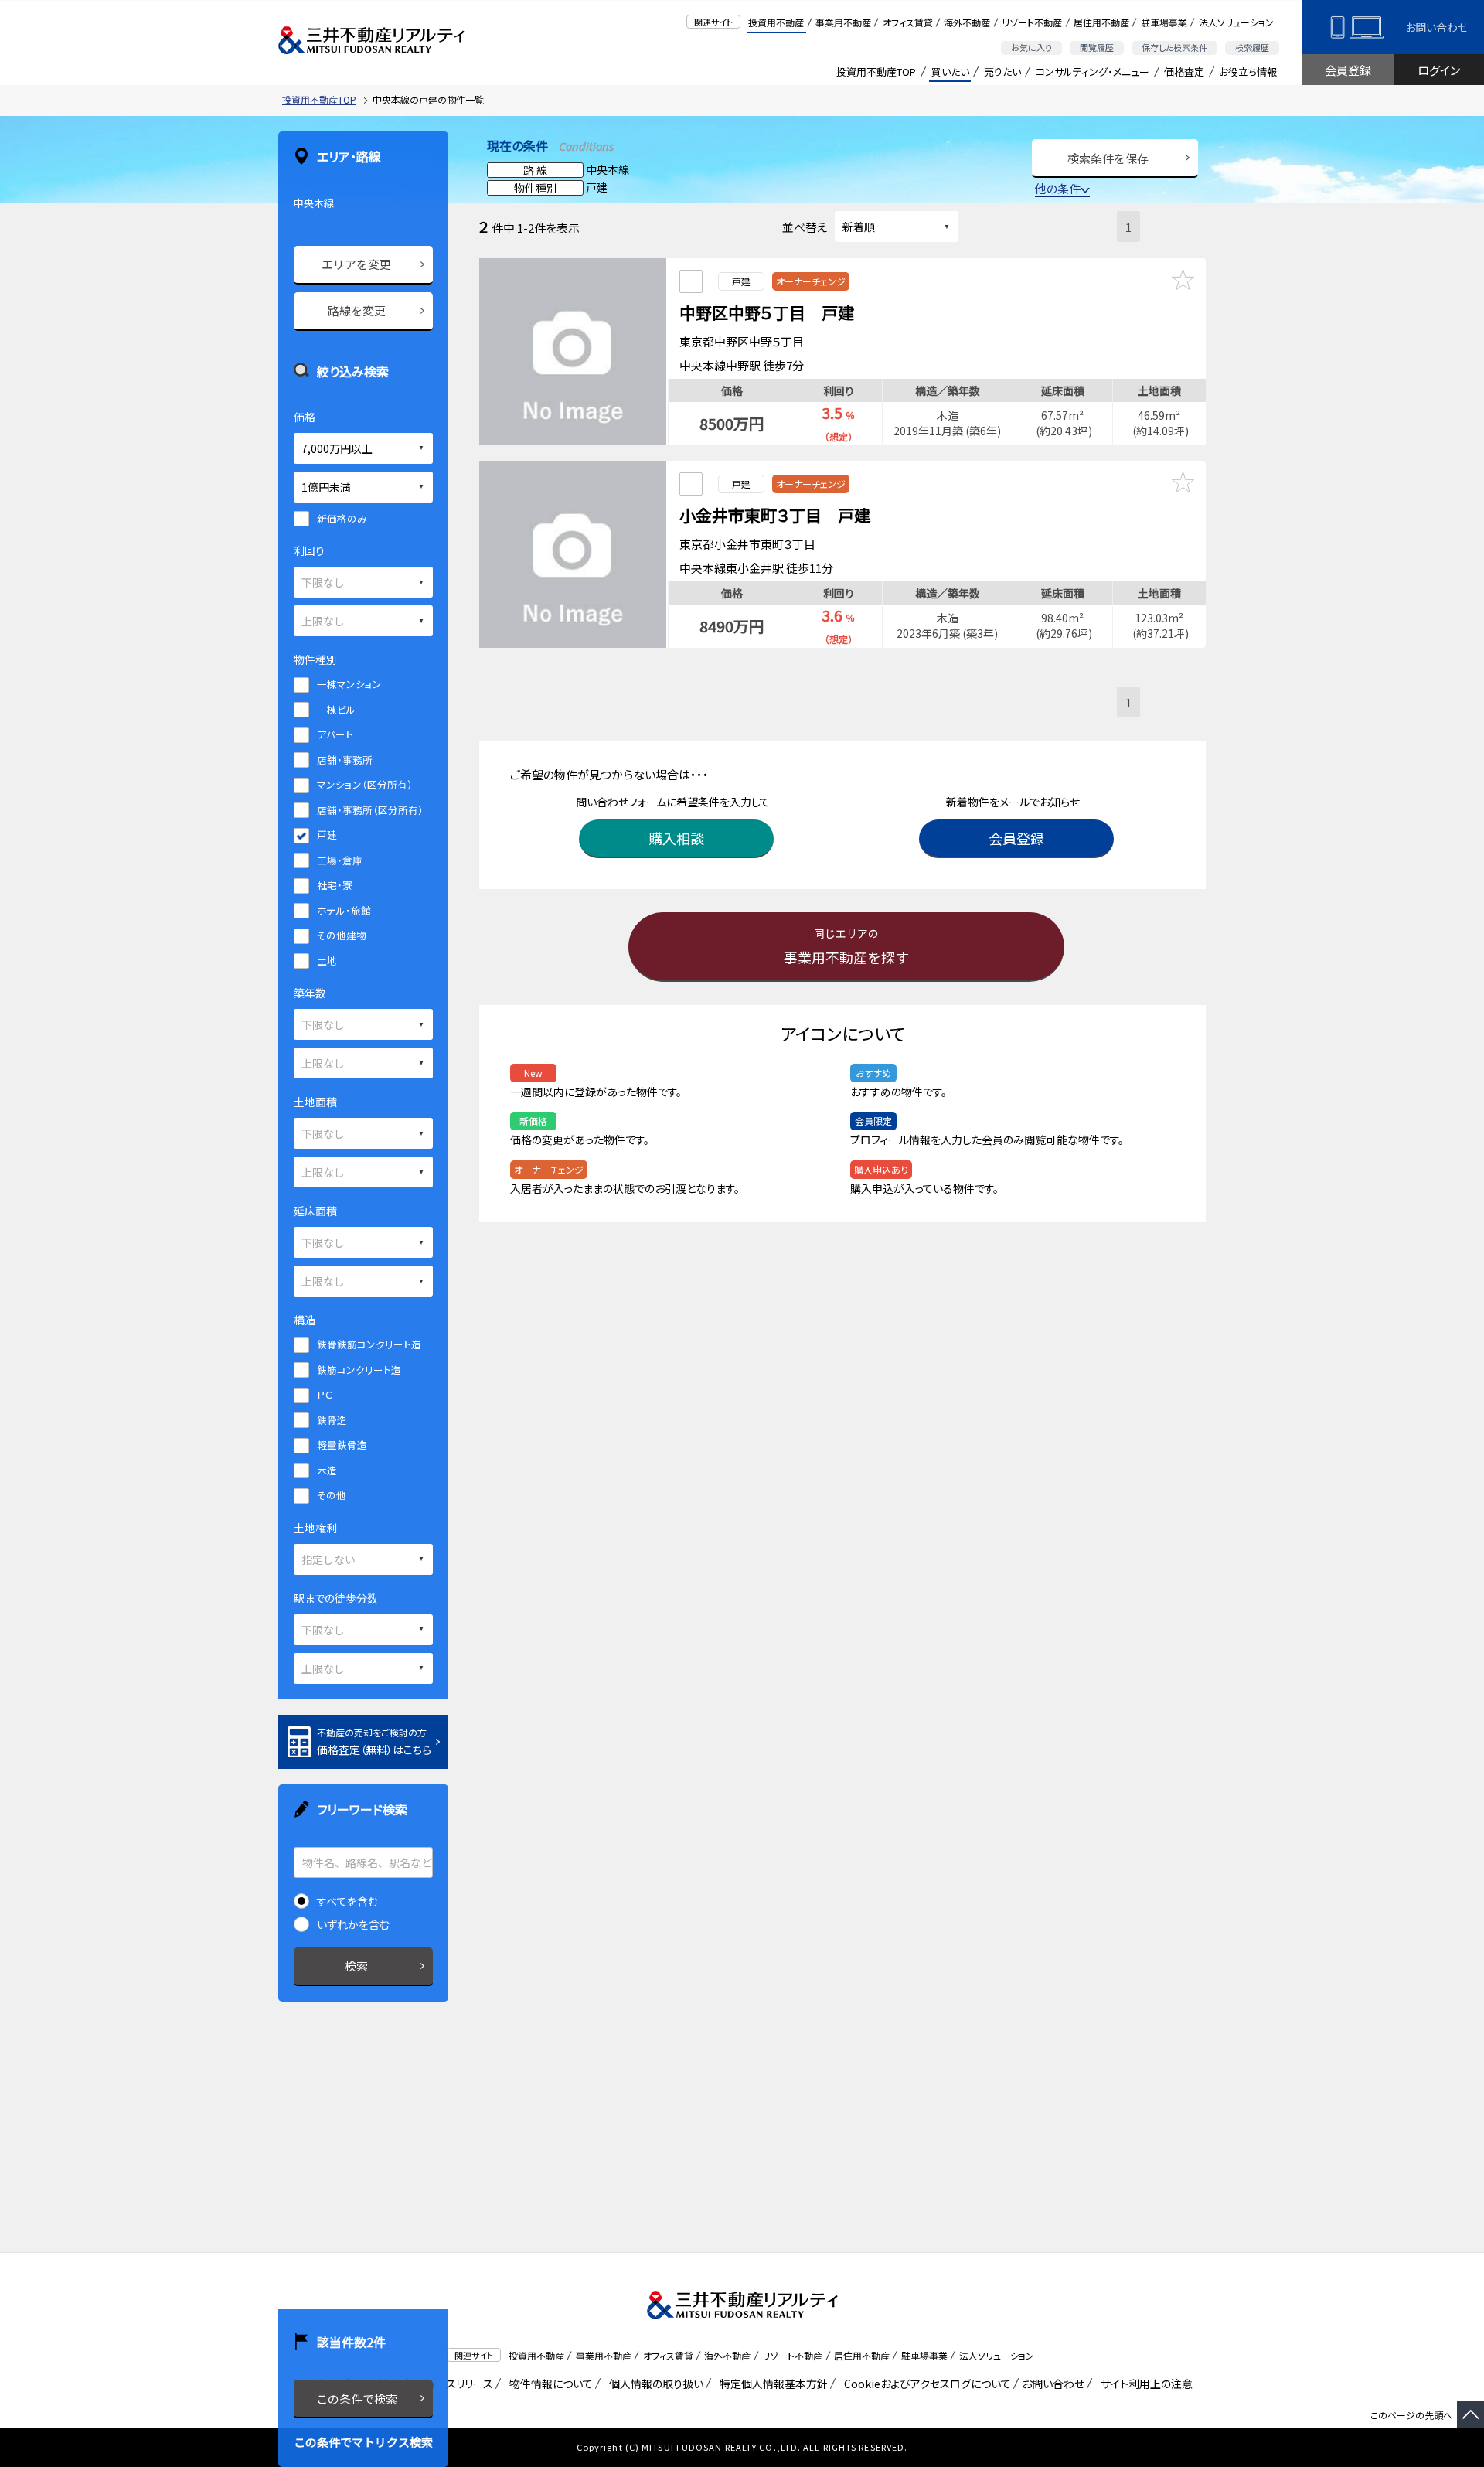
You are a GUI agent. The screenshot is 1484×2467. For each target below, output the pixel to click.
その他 (332, 1495)
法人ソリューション (1236, 22)
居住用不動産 (1101, 22)
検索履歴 (1252, 47)
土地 (327, 961)
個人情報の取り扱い (654, 2384)
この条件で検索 (357, 2399)
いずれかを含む (353, 1924)
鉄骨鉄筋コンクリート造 (369, 1344)
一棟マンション (349, 684)
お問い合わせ (1436, 27)
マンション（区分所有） (365, 784)
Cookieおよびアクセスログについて (925, 2384)
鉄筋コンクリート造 (359, 1370)
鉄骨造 (332, 1420)
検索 (356, 1966)
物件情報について (548, 2384)
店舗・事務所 (345, 760)
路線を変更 (357, 310)
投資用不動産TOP (876, 72)
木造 (327, 1470)
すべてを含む (347, 1901)
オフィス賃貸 (908, 22)
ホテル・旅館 (344, 910)
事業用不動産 (843, 22)
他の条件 (1058, 188)
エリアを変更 (356, 264)
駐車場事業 (1164, 22)
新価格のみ (342, 518)
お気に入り (1031, 47)
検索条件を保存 (1108, 158)
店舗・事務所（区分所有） (370, 810)
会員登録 (1348, 70)
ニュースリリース (452, 2384)
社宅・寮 (335, 885)
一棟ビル (336, 709)
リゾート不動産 (1032, 22)
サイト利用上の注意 (1144, 2384)
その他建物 (342, 935)
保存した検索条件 (1174, 47)
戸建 (327, 835)
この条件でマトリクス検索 (363, 2442)
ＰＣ (325, 1394)
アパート (335, 734)
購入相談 (676, 838)
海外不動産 (967, 22)
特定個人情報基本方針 (771, 2384)
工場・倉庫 (340, 860)
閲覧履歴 (1097, 47)
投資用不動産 (776, 22)
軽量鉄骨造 (342, 1445)
